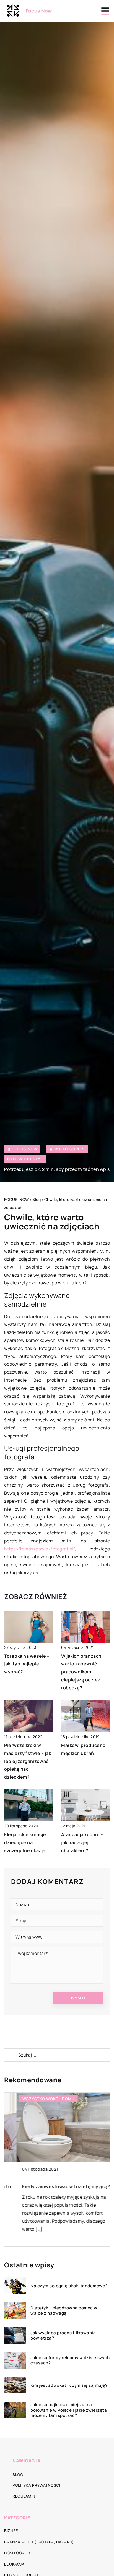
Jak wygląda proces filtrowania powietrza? (63, 2336)
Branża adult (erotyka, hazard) (39, 2542)
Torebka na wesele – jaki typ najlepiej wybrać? (27, 1664)
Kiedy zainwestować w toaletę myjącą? (54, 2186)
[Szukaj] (11, 2055)
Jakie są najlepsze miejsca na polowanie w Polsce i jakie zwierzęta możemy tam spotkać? (69, 2410)
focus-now (25, 1149)
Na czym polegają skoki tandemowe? (69, 2286)
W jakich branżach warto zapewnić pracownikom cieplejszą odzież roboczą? (81, 1672)
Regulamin (24, 2496)
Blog (18, 2474)
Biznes (11, 2531)
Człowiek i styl (25, 1159)
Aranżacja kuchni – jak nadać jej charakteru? (82, 1842)
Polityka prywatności (36, 2485)
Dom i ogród (17, 2553)
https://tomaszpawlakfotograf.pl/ (40, 1549)
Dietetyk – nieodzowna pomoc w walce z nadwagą (64, 2311)
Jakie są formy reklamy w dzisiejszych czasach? (70, 2360)
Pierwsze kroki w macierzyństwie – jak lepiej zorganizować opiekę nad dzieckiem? (28, 1761)
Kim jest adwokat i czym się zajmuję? (69, 2385)
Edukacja (14, 2564)
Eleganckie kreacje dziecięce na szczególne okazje (25, 1842)
